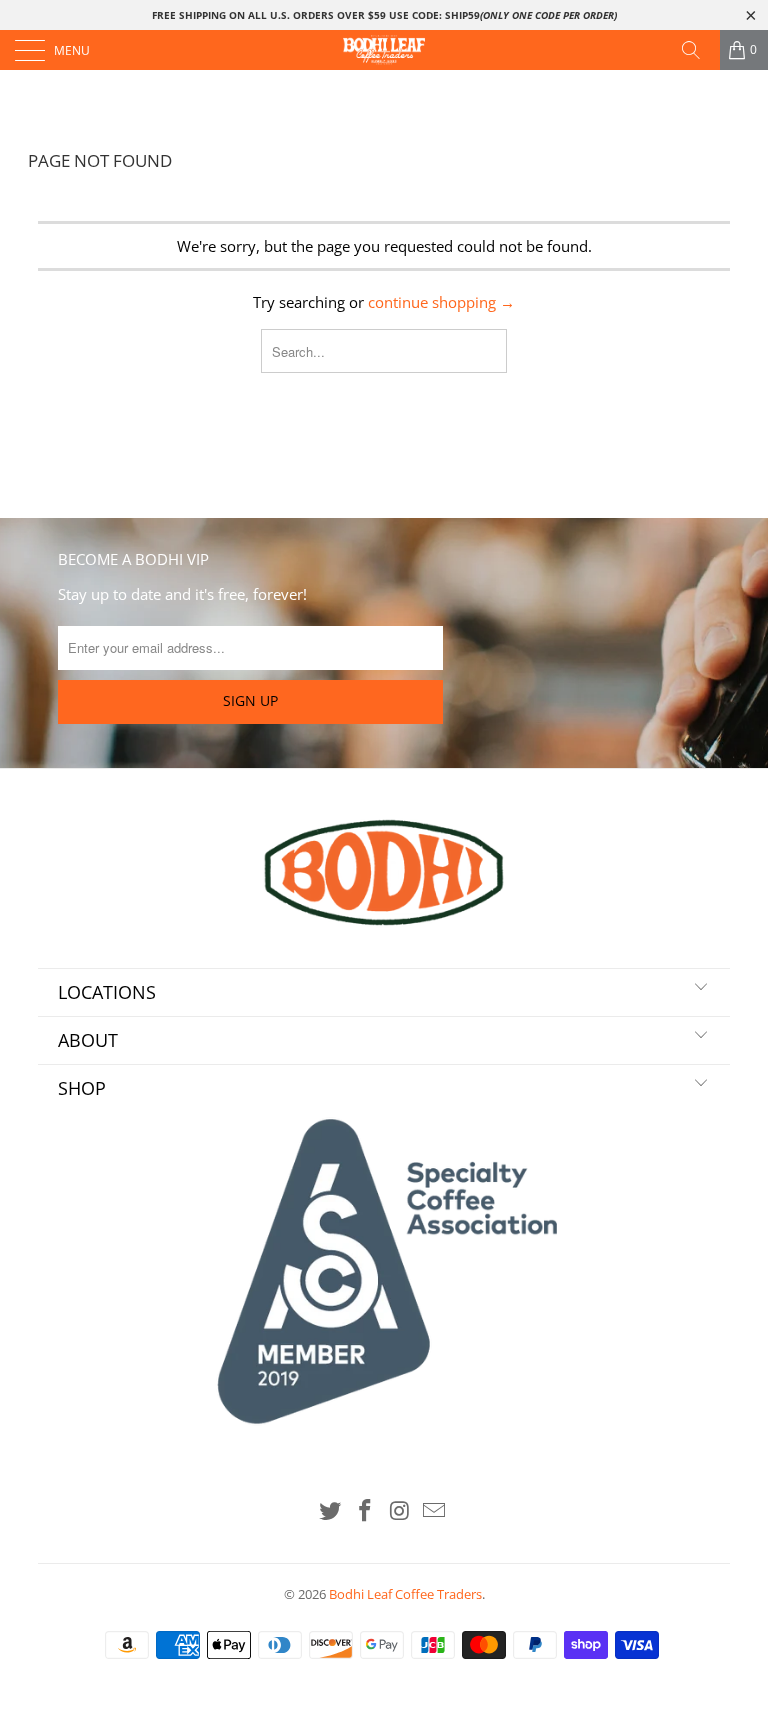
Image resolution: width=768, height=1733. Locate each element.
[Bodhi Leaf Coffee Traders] (384, 50)
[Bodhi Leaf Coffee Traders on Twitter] (331, 1511)
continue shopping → (441, 302)
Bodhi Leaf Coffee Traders (405, 1594)
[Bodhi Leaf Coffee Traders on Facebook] (366, 1511)
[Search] (698, 50)
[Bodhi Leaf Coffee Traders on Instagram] (401, 1511)
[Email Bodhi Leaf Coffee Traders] (435, 1511)
